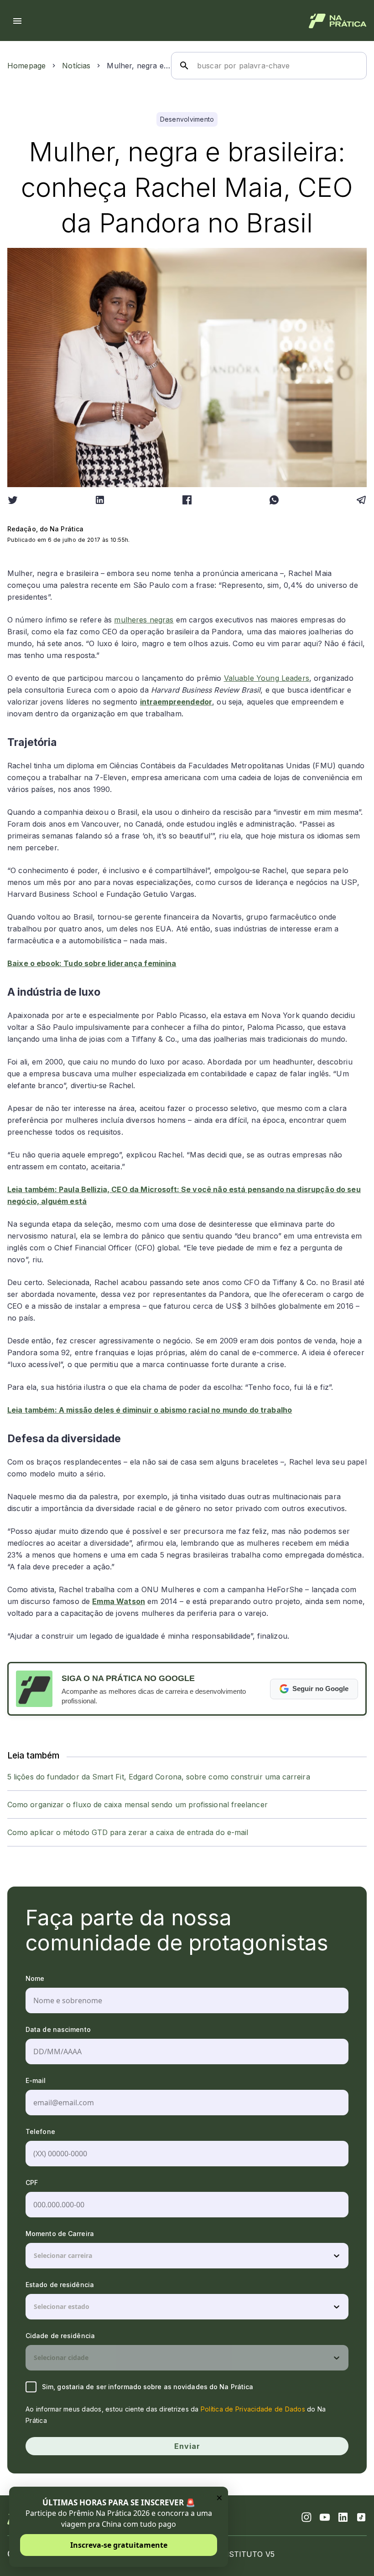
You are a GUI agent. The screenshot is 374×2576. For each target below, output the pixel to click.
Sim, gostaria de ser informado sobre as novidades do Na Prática (148, 2387)
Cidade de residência (60, 2336)
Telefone (40, 2131)
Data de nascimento (58, 2029)
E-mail (36, 2080)
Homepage (26, 66)
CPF (32, 2183)
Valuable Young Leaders (267, 678)
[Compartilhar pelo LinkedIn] (100, 500)
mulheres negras (144, 620)
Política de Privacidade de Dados (253, 2409)
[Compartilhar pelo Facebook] (187, 500)
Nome (35, 1978)
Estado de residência (60, 2285)
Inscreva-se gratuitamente (119, 2545)
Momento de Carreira (60, 2234)
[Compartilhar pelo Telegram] (361, 500)
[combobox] (35, 2256)
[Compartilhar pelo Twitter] (13, 500)
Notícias (76, 66)
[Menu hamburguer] (17, 21)
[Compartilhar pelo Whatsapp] (274, 500)
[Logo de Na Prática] (338, 21)
